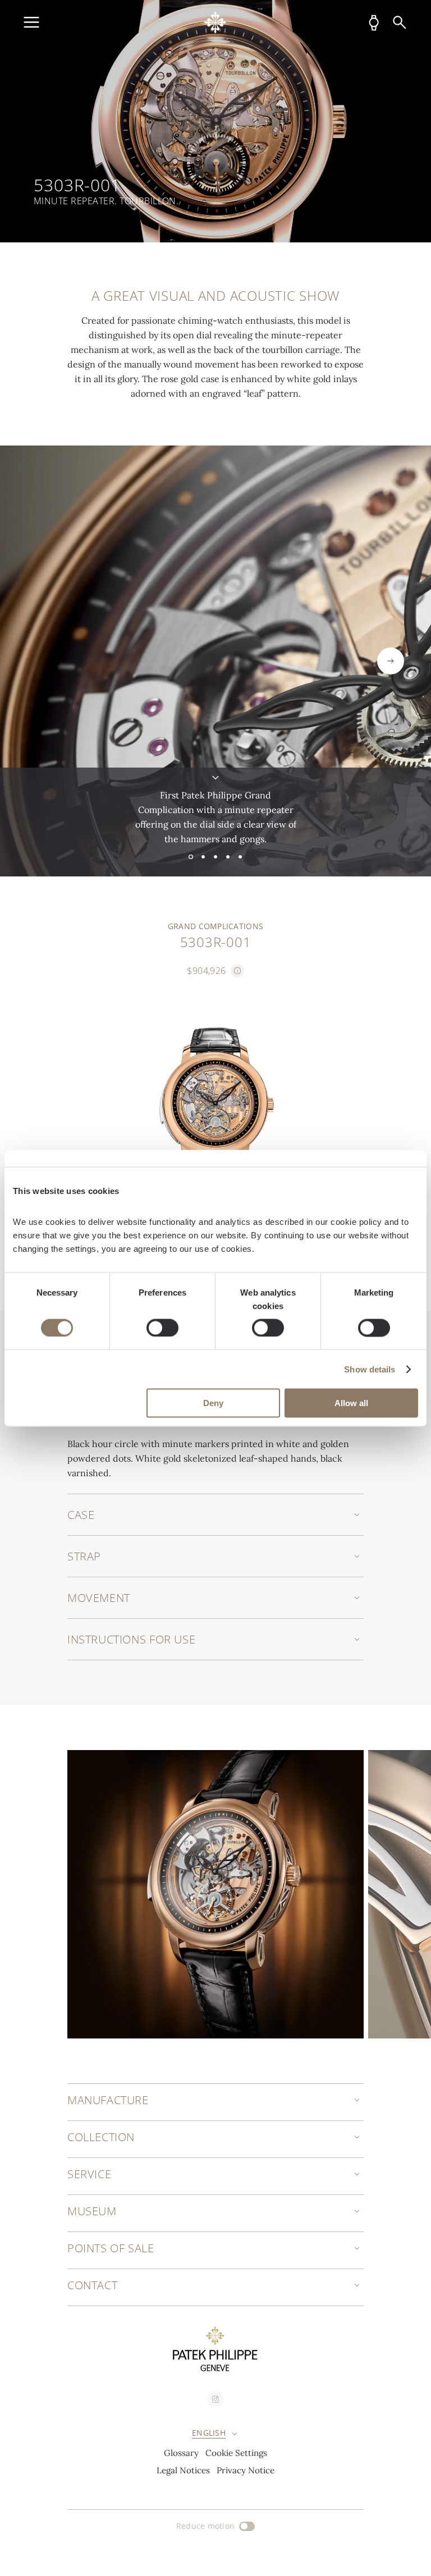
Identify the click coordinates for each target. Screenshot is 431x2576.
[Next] (391, 661)
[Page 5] (240, 857)
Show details (370, 1369)
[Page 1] (191, 857)
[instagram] (215, 2399)
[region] (215, 121)
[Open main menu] (31, 22)
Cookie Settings (236, 2453)
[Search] (400, 22)
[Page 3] (215, 857)
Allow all (351, 1403)
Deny (213, 1403)
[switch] (162, 1328)
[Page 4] (228, 857)
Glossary (181, 2453)
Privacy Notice (246, 2470)
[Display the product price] (237, 971)
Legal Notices (183, 2470)
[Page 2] (203, 857)
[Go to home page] (215, 22)
